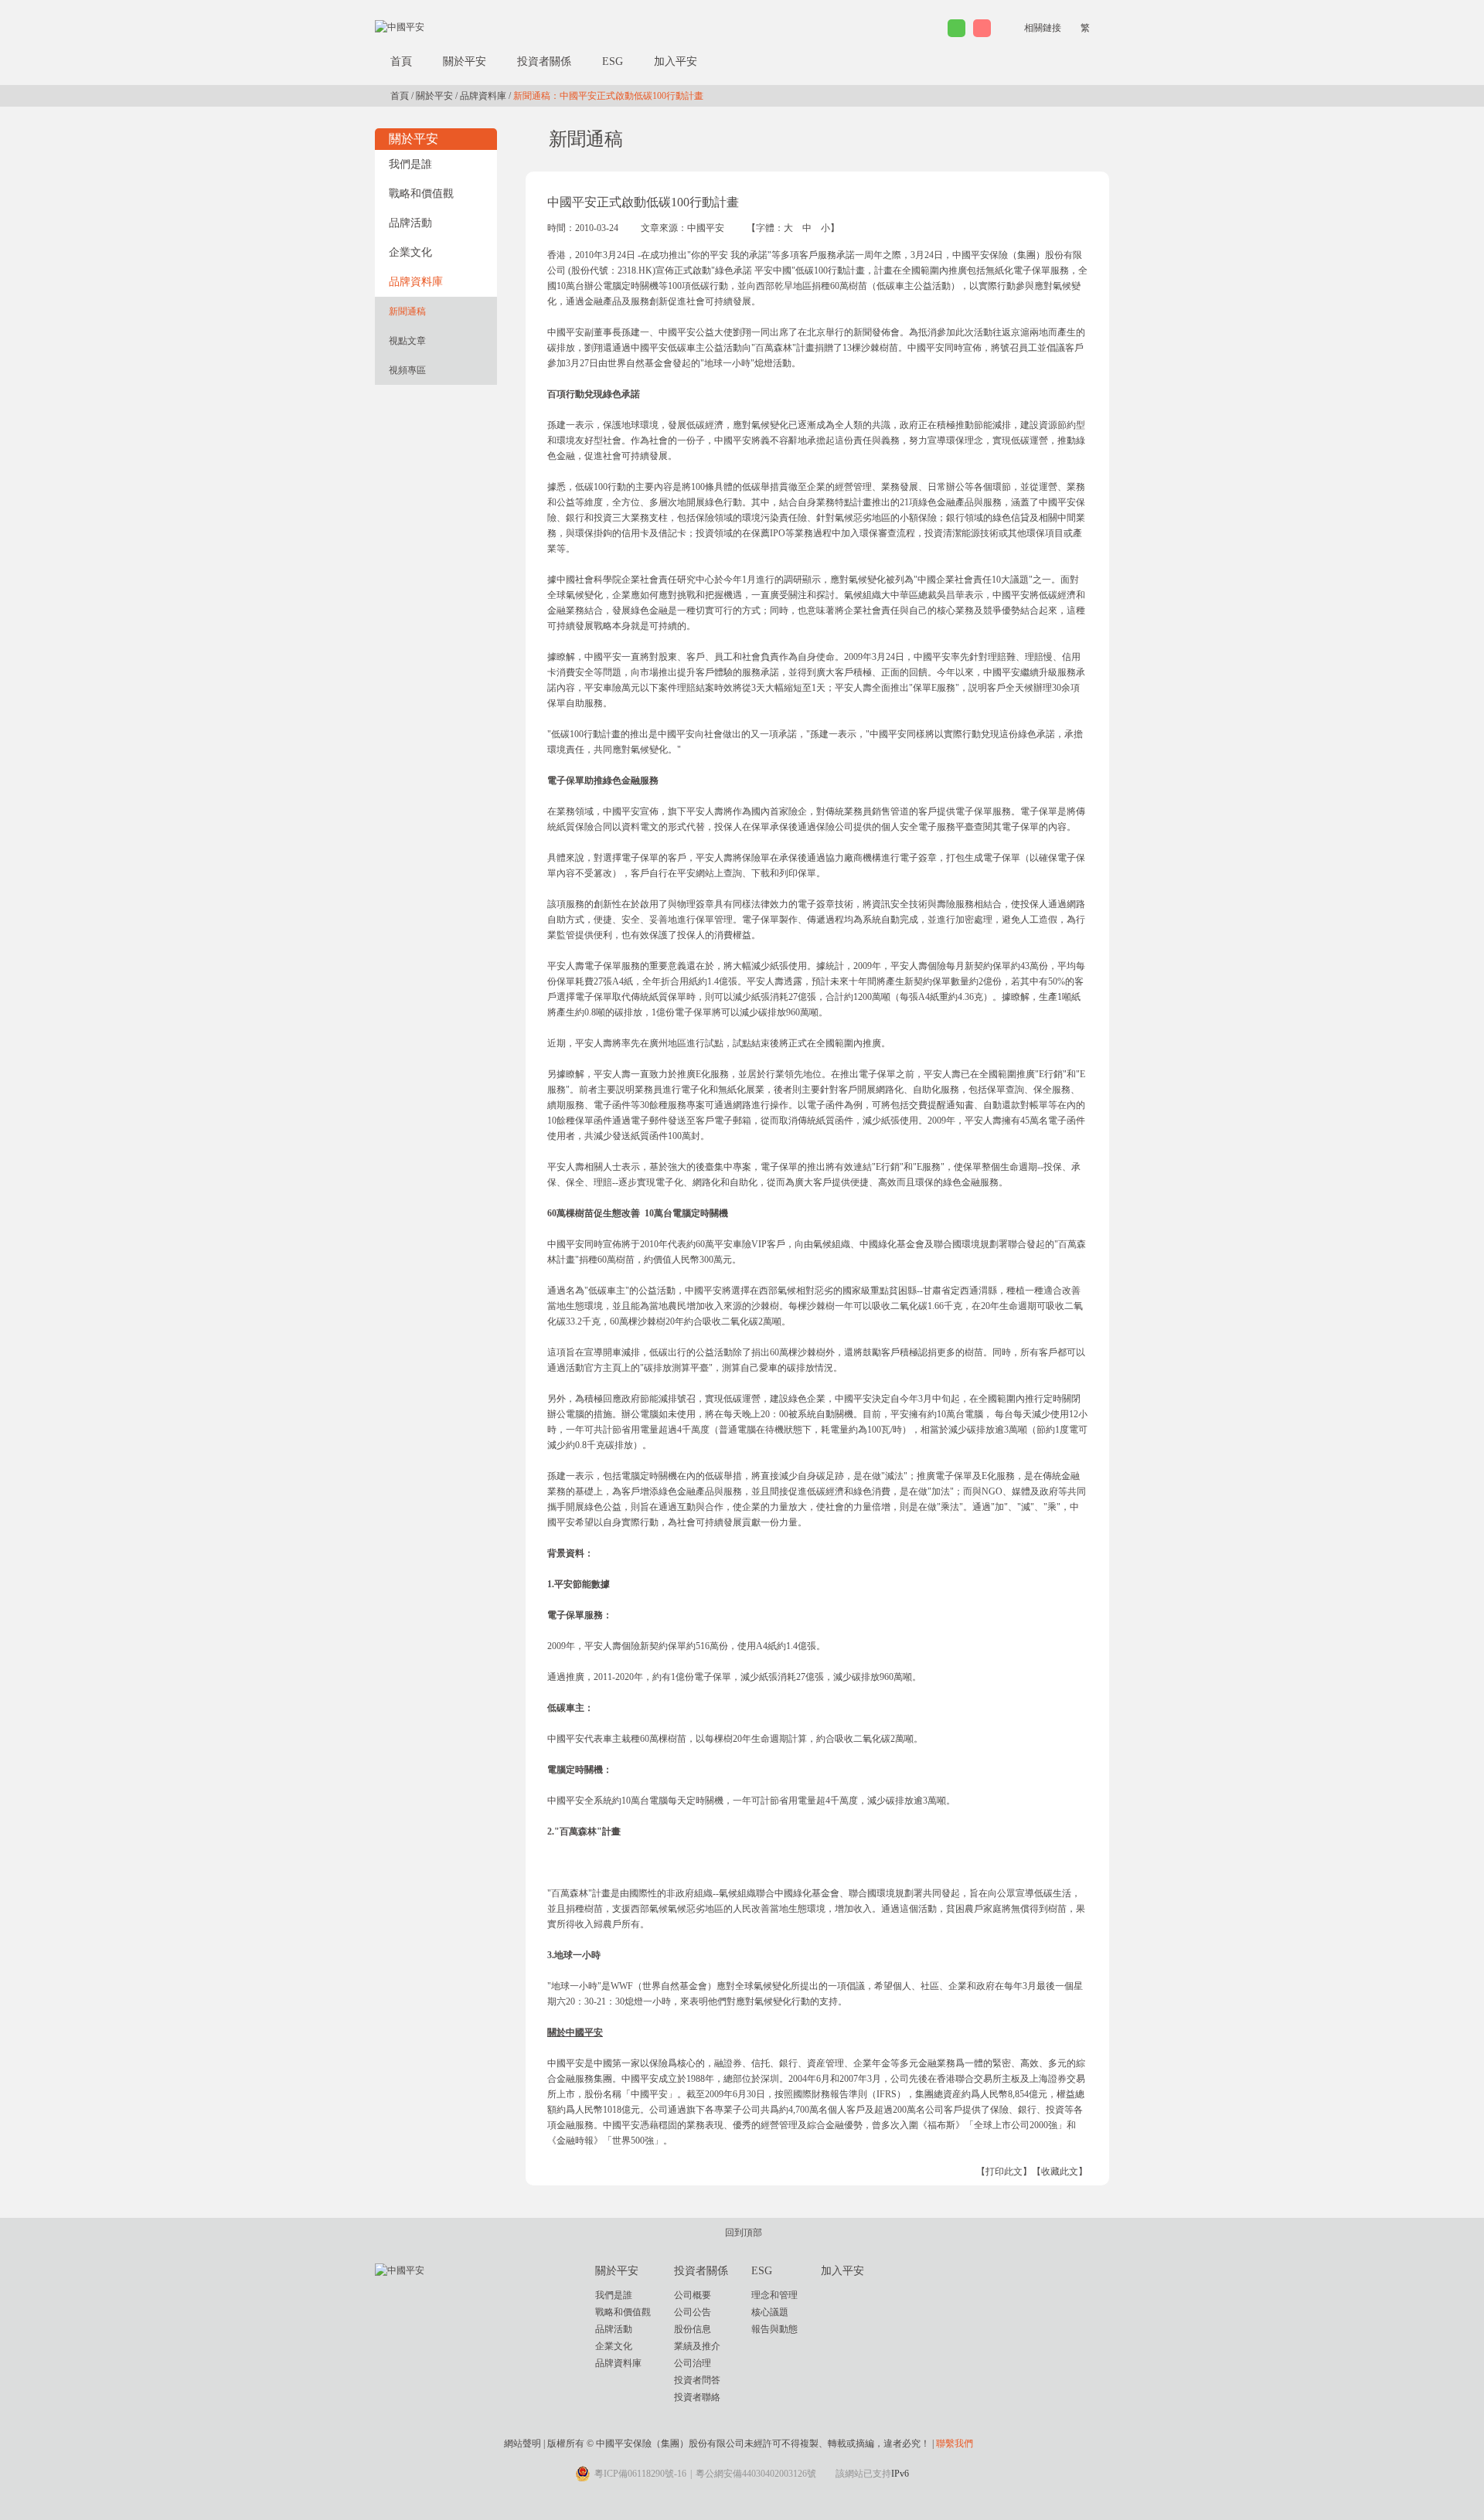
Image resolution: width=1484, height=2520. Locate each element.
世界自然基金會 (640, 363)
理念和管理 (774, 2295)
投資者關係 (544, 61)
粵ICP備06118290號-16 (640, 2474)
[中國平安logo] (400, 26)
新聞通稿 (407, 311)
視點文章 (407, 341)
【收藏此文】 (1060, 2171)
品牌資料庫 (483, 96)
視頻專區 (407, 370)
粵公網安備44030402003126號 (756, 2474)
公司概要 (693, 2295)
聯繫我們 (955, 2443)
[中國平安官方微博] (982, 28)
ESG (613, 61)
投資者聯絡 (697, 2397)
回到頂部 (744, 2233)
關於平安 (465, 61)
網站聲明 (522, 2443)
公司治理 (693, 2363)
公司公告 (693, 2312)
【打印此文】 (1004, 2171)
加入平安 (676, 61)
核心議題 (770, 2312)
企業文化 (410, 252)
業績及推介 (697, 2346)
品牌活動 (410, 223)
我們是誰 (410, 164)
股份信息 (693, 2329)
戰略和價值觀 (421, 194)
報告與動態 (774, 2329)
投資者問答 (697, 2380)
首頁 (401, 61)
